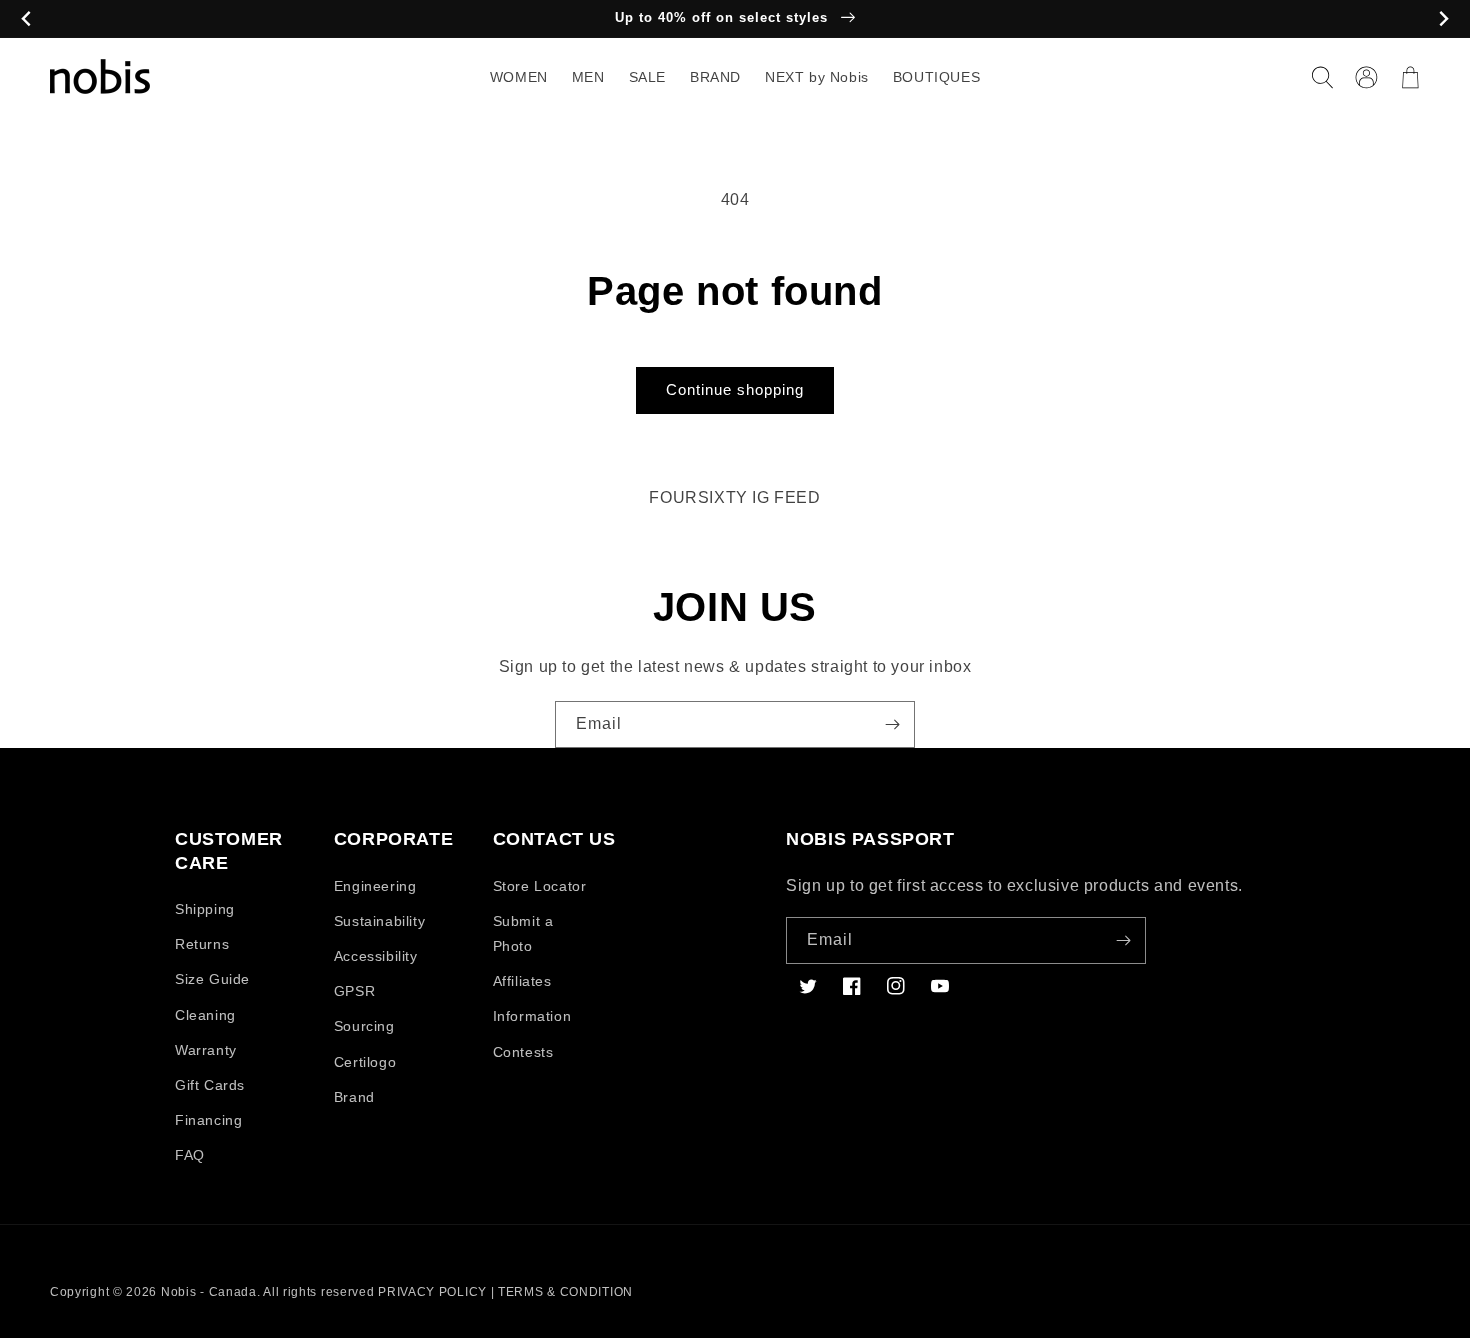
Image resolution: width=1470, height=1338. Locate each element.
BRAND (715, 77)
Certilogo (365, 1062)
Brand (354, 1097)
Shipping (205, 909)
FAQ (190, 1155)
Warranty (206, 1050)
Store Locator (540, 886)
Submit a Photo (523, 933)
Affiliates (522, 981)
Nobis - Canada (209, 1292)
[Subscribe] (892, 724)
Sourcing (364, 1026)
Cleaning (205, 1015)
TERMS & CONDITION (565, 1292)
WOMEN (519, 77)
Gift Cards (210, 1085)
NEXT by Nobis (817, 77)
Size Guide (212, 979)
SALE (647, 77)
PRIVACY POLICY (432, 1292)
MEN (588, 77)
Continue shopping (735, 389)
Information (532, 1016)
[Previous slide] (26, 19)
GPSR (354, 991)
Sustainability (379, 921)
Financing (208, 1120)
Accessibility (376, 956)
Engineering (375, 886)
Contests (523, 1052)
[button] (1322, 77)
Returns (202, 944)
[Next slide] (1443, 19)
